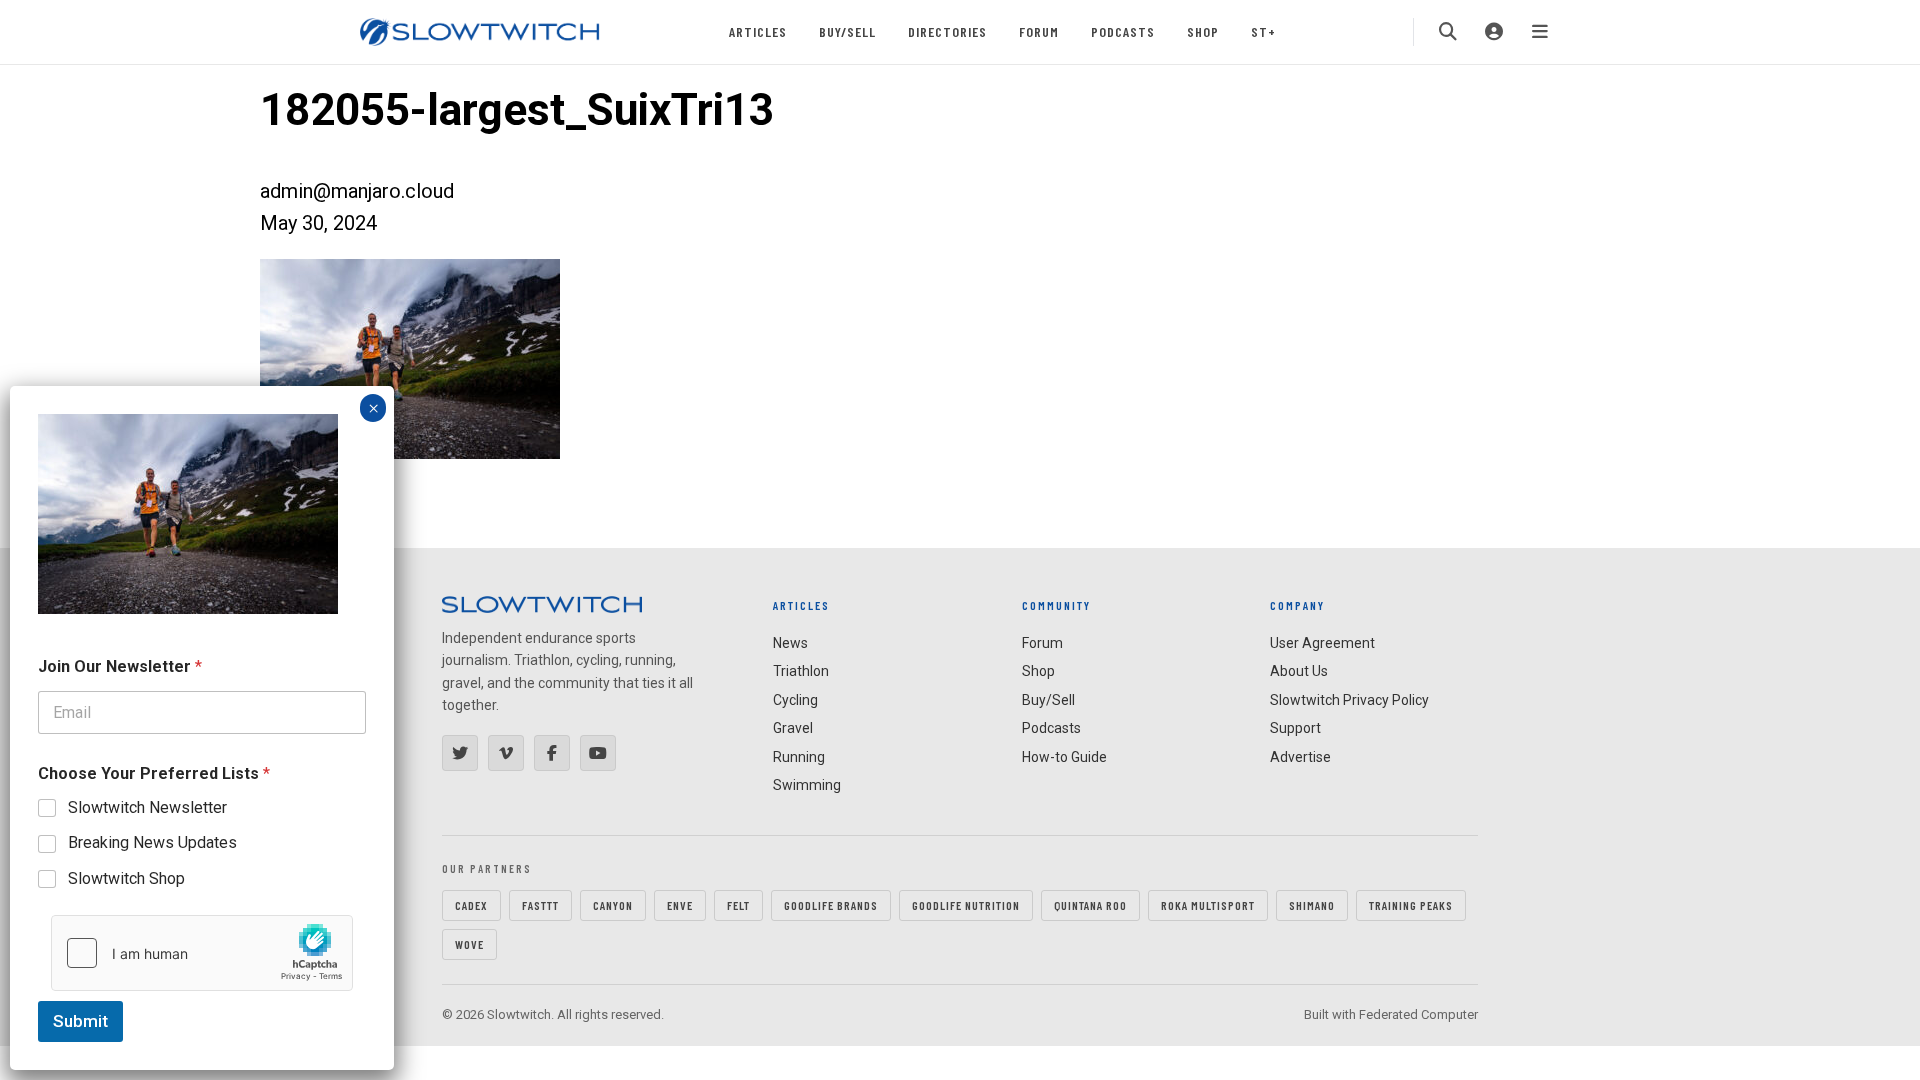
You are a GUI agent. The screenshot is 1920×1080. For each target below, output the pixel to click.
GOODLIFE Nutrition (966, 905)
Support (1295, 728)
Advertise (1300, 757)
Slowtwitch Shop (126, 878)
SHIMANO (1312, 905)
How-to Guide (1064, 757)
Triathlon (801, 671)
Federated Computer (1418, 1014)
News (790, 643)
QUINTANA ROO (1090, 905)
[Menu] (1540, 32)
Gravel (793, 728)
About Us (1299, 671)
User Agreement (1322, 643)
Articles (758, 31)
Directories (947, 31)
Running (799, 757)
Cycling (795, 700)
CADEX (471, 905)
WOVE (469, 944)
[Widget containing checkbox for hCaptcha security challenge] (202, 953)
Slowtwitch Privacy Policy (1349, 700)
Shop (1203, 31)
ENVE (680, 905)
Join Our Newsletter (120, 666)
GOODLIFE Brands (831, 905)
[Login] (1494, 32)
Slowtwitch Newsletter (147, 807)
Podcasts (1123, 31)
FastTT (540, 905)
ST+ (1263, 31)
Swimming (807, 785)
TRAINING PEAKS (1411, 905)
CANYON (613, 905)
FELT (738, 905)
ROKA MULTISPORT (1208, 905)
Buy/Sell (847, 31)
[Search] (1448, 32)
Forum (1039, 31)
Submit (80, 1021)
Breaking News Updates (152, 842)
